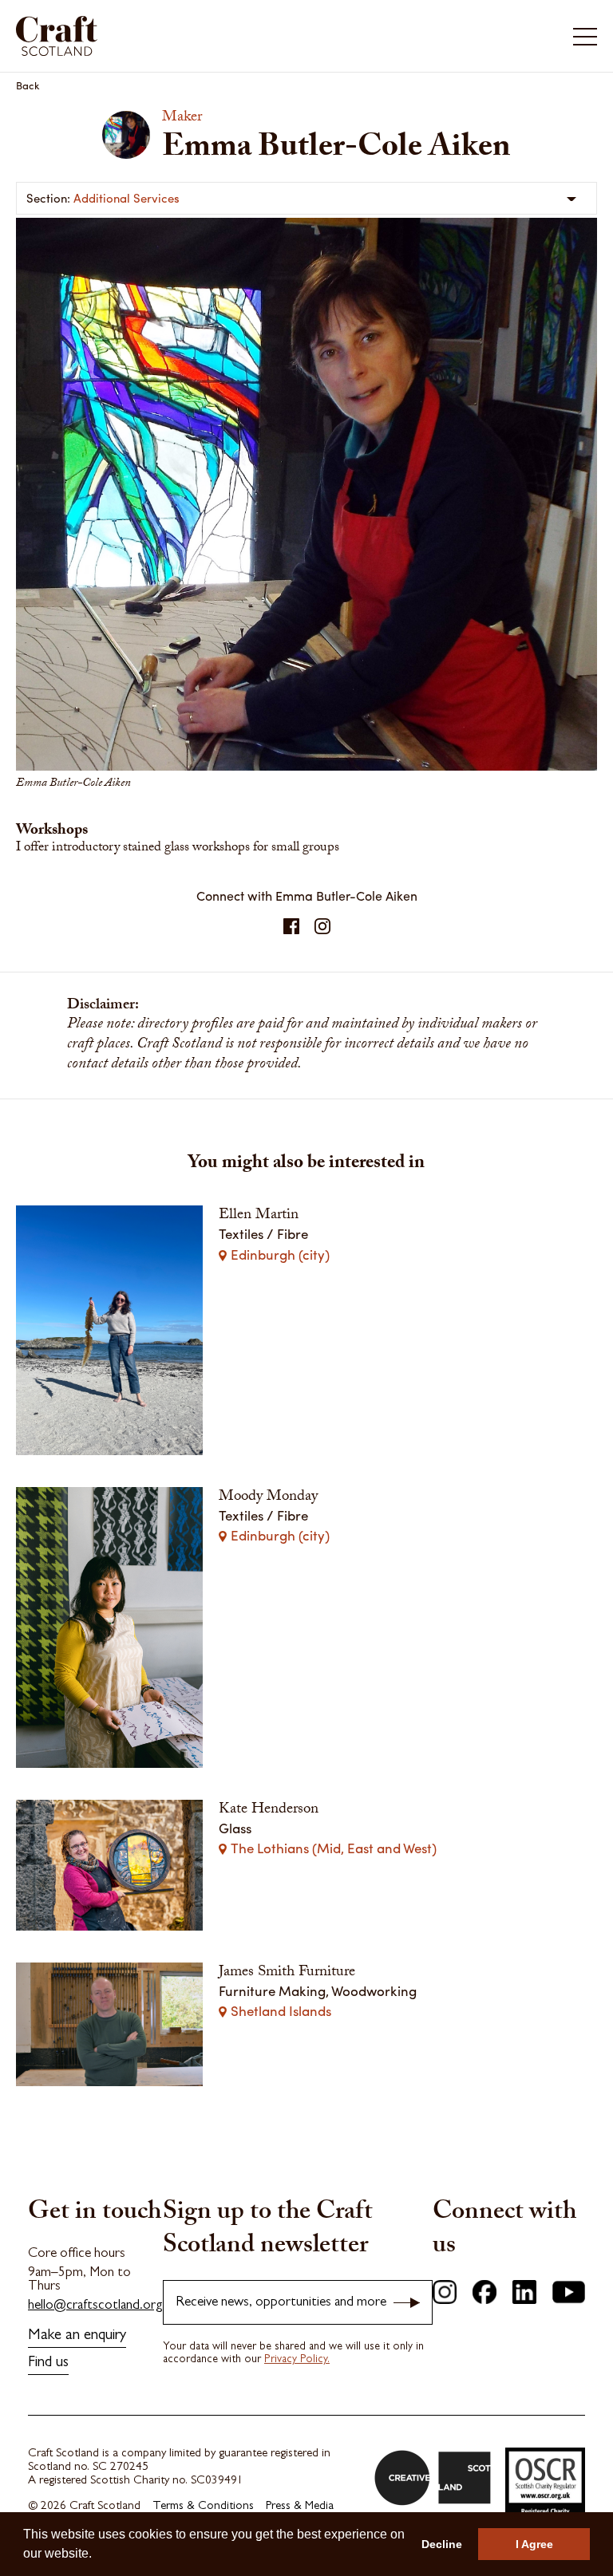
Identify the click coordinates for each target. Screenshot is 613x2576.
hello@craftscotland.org (95, 2306)
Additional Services (127, 198)
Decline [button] (442, 2544)
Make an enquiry (77, 2336)
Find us (48, 2363)
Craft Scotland (159, 36)
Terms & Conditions (203, 2507)
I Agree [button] (534, 2544)
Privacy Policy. (297, 2360)
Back (28, 85)
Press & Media (300, 2507)
